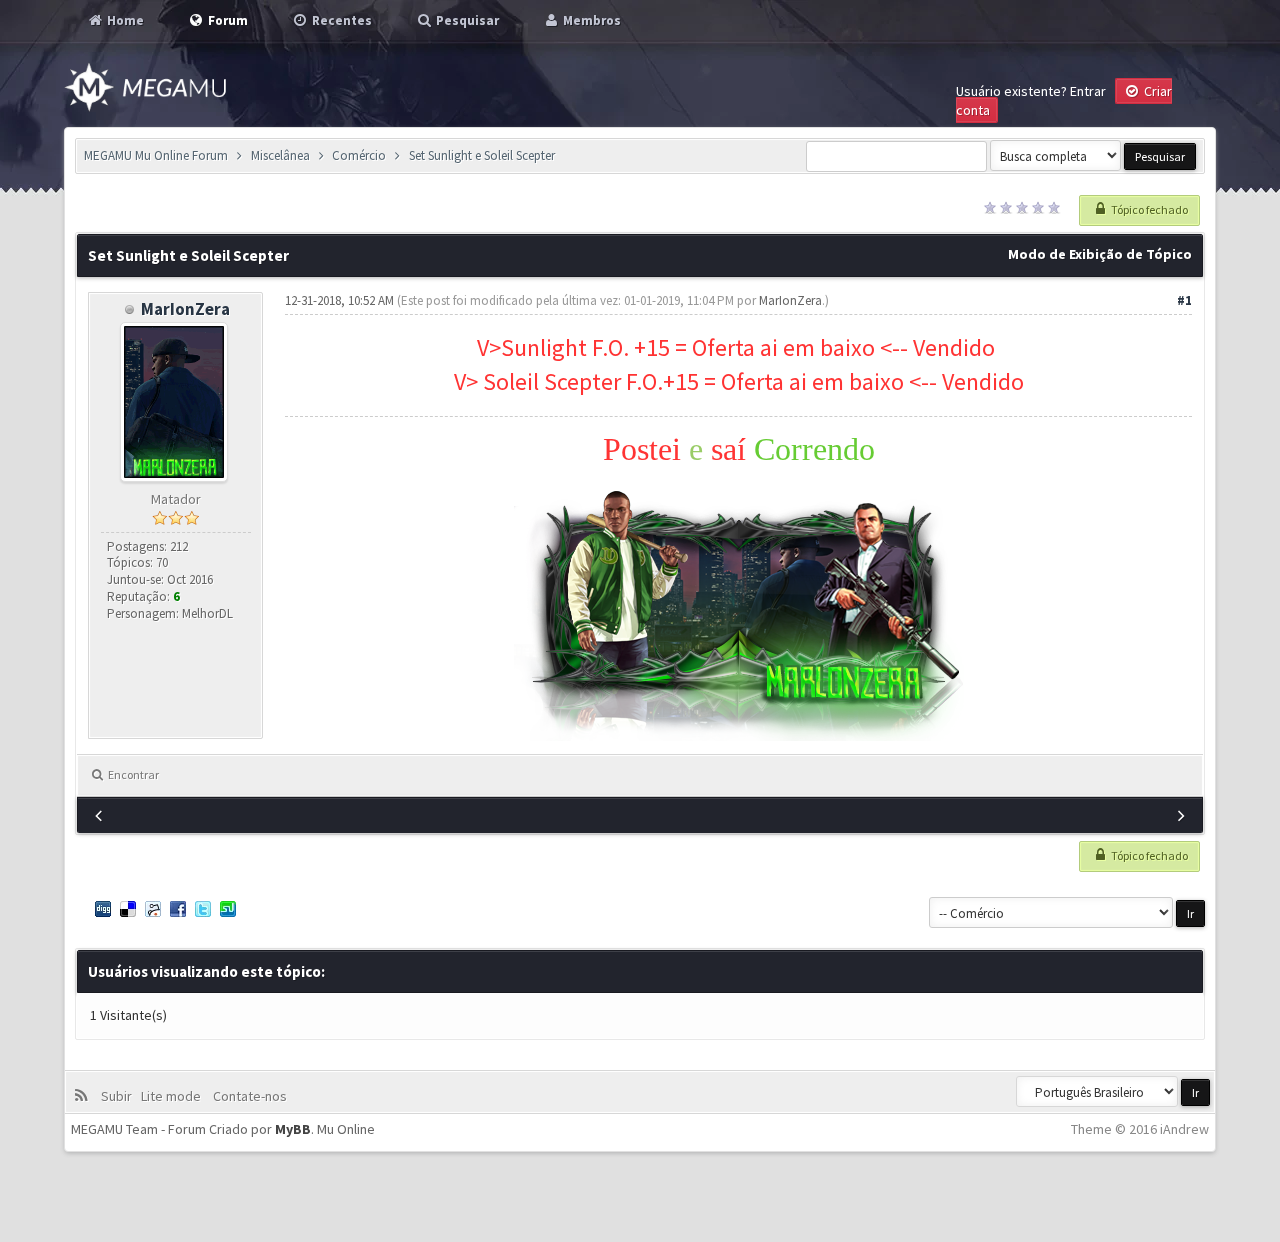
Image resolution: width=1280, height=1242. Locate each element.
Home (124, 20)
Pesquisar (466, 20)
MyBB (293, 1129)
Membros (590, 20)
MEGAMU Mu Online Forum (156, 155)
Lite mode (174, 1096)
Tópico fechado (1148, 209)
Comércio (359, 155)
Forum (226, 20)
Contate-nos (248, 1096)
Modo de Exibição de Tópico (1100, 254)
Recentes (340, 20)
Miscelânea (280, 155)
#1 (1184, 300)
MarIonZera (185, 309)
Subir (119, 1096)
